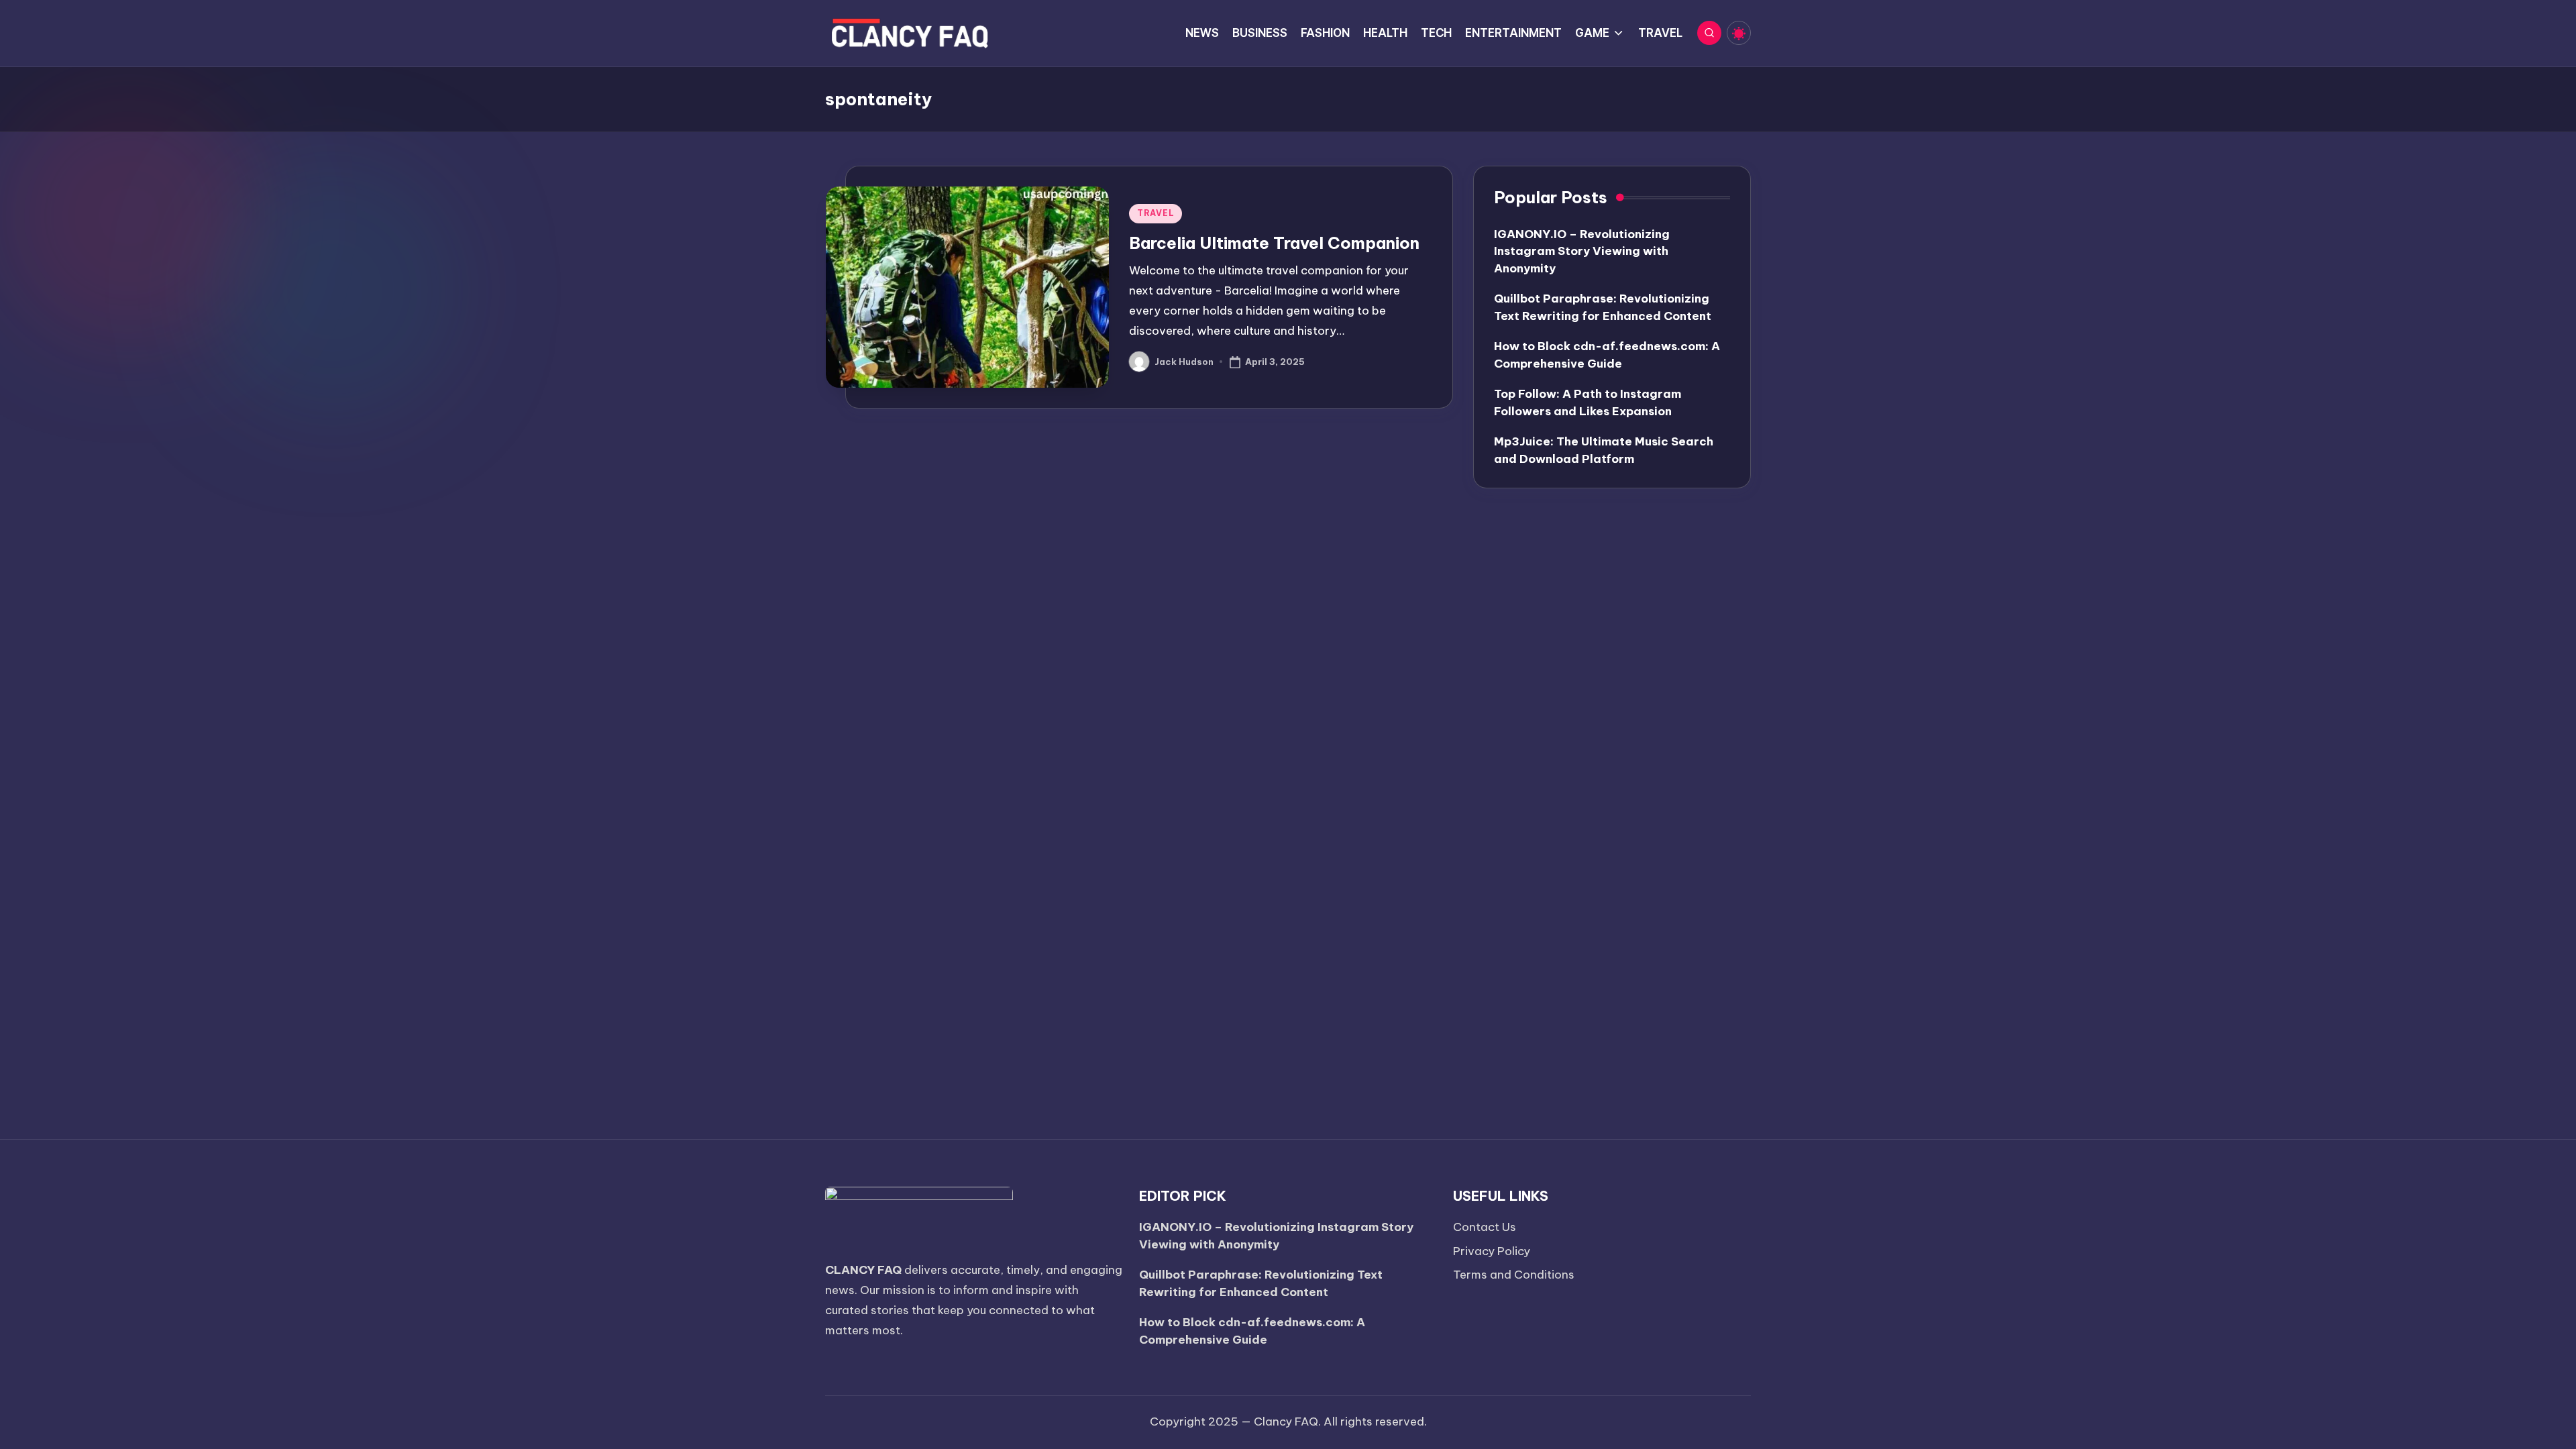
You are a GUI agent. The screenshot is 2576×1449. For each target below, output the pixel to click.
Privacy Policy (1492, 1251)
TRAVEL (1156, 213)
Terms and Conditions (1514, 1275)
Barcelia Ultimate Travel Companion (1274, 243)
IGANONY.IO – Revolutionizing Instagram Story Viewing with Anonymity (1582, 251)
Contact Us (1485, 1227)
